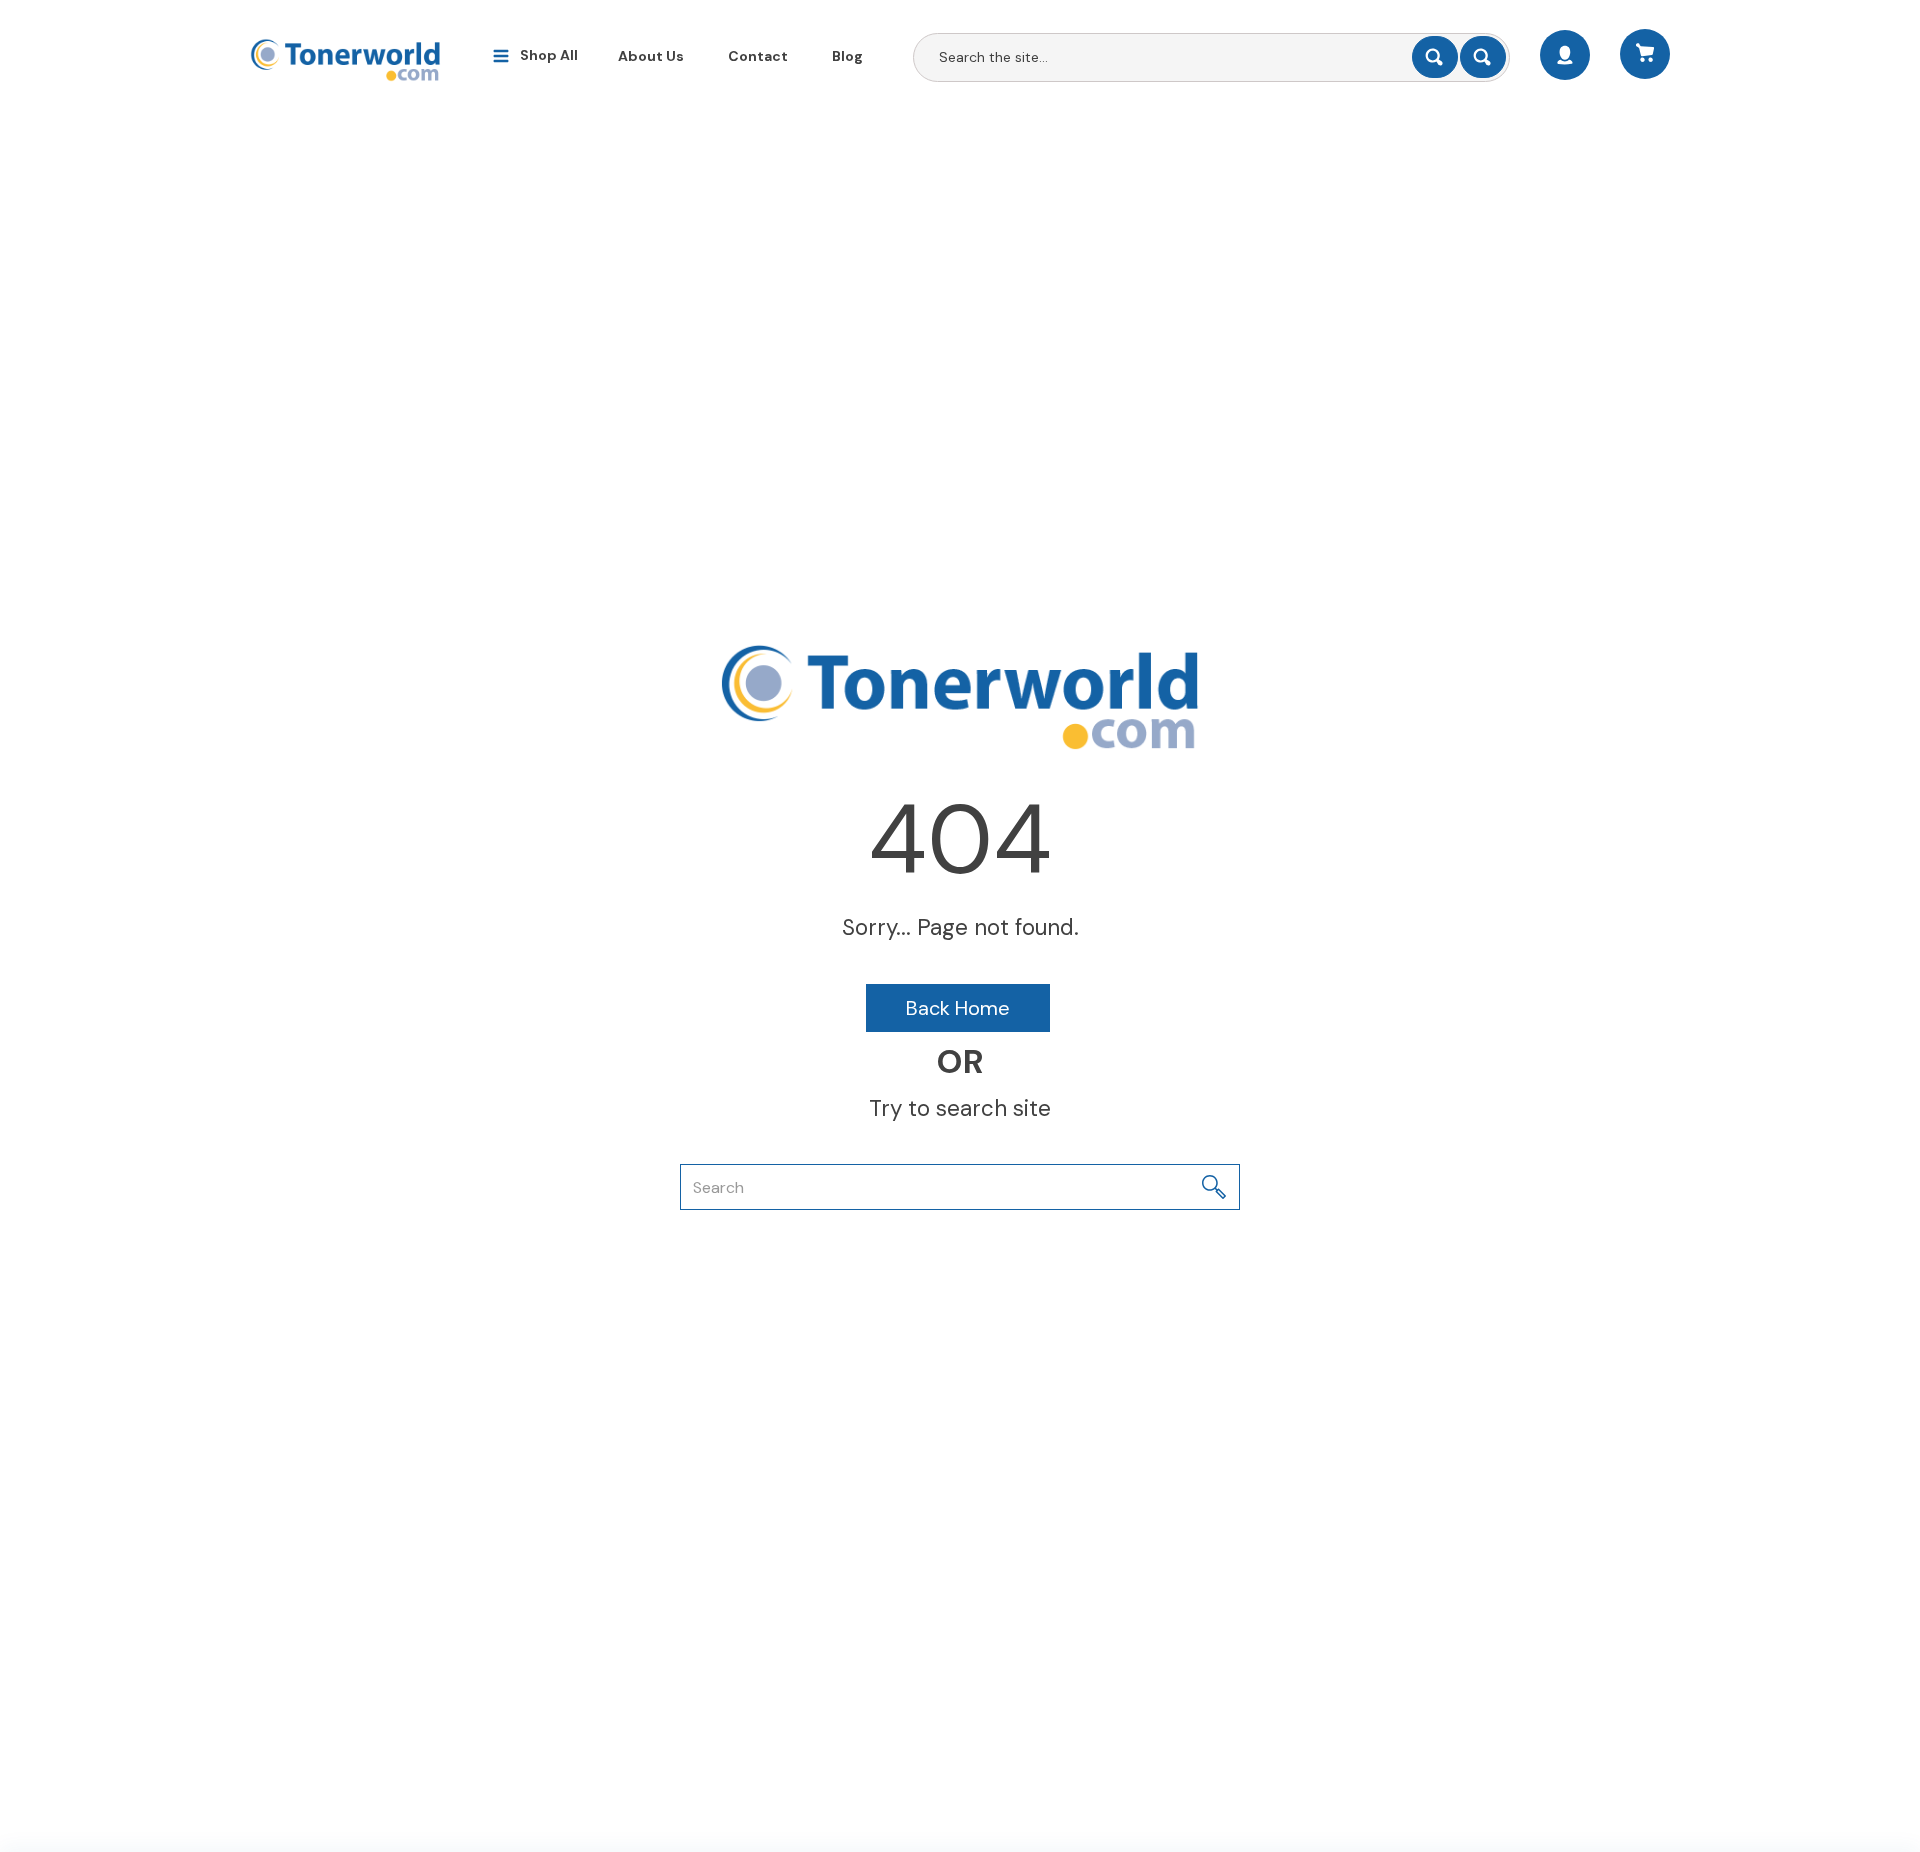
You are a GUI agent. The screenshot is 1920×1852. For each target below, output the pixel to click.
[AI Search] (1483, 57)
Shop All (549, 55)
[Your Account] (1565, 55)
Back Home (958, 1008)
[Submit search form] (1435, 57)
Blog (847, 56)
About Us (651, 56)
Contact (758, 56)
